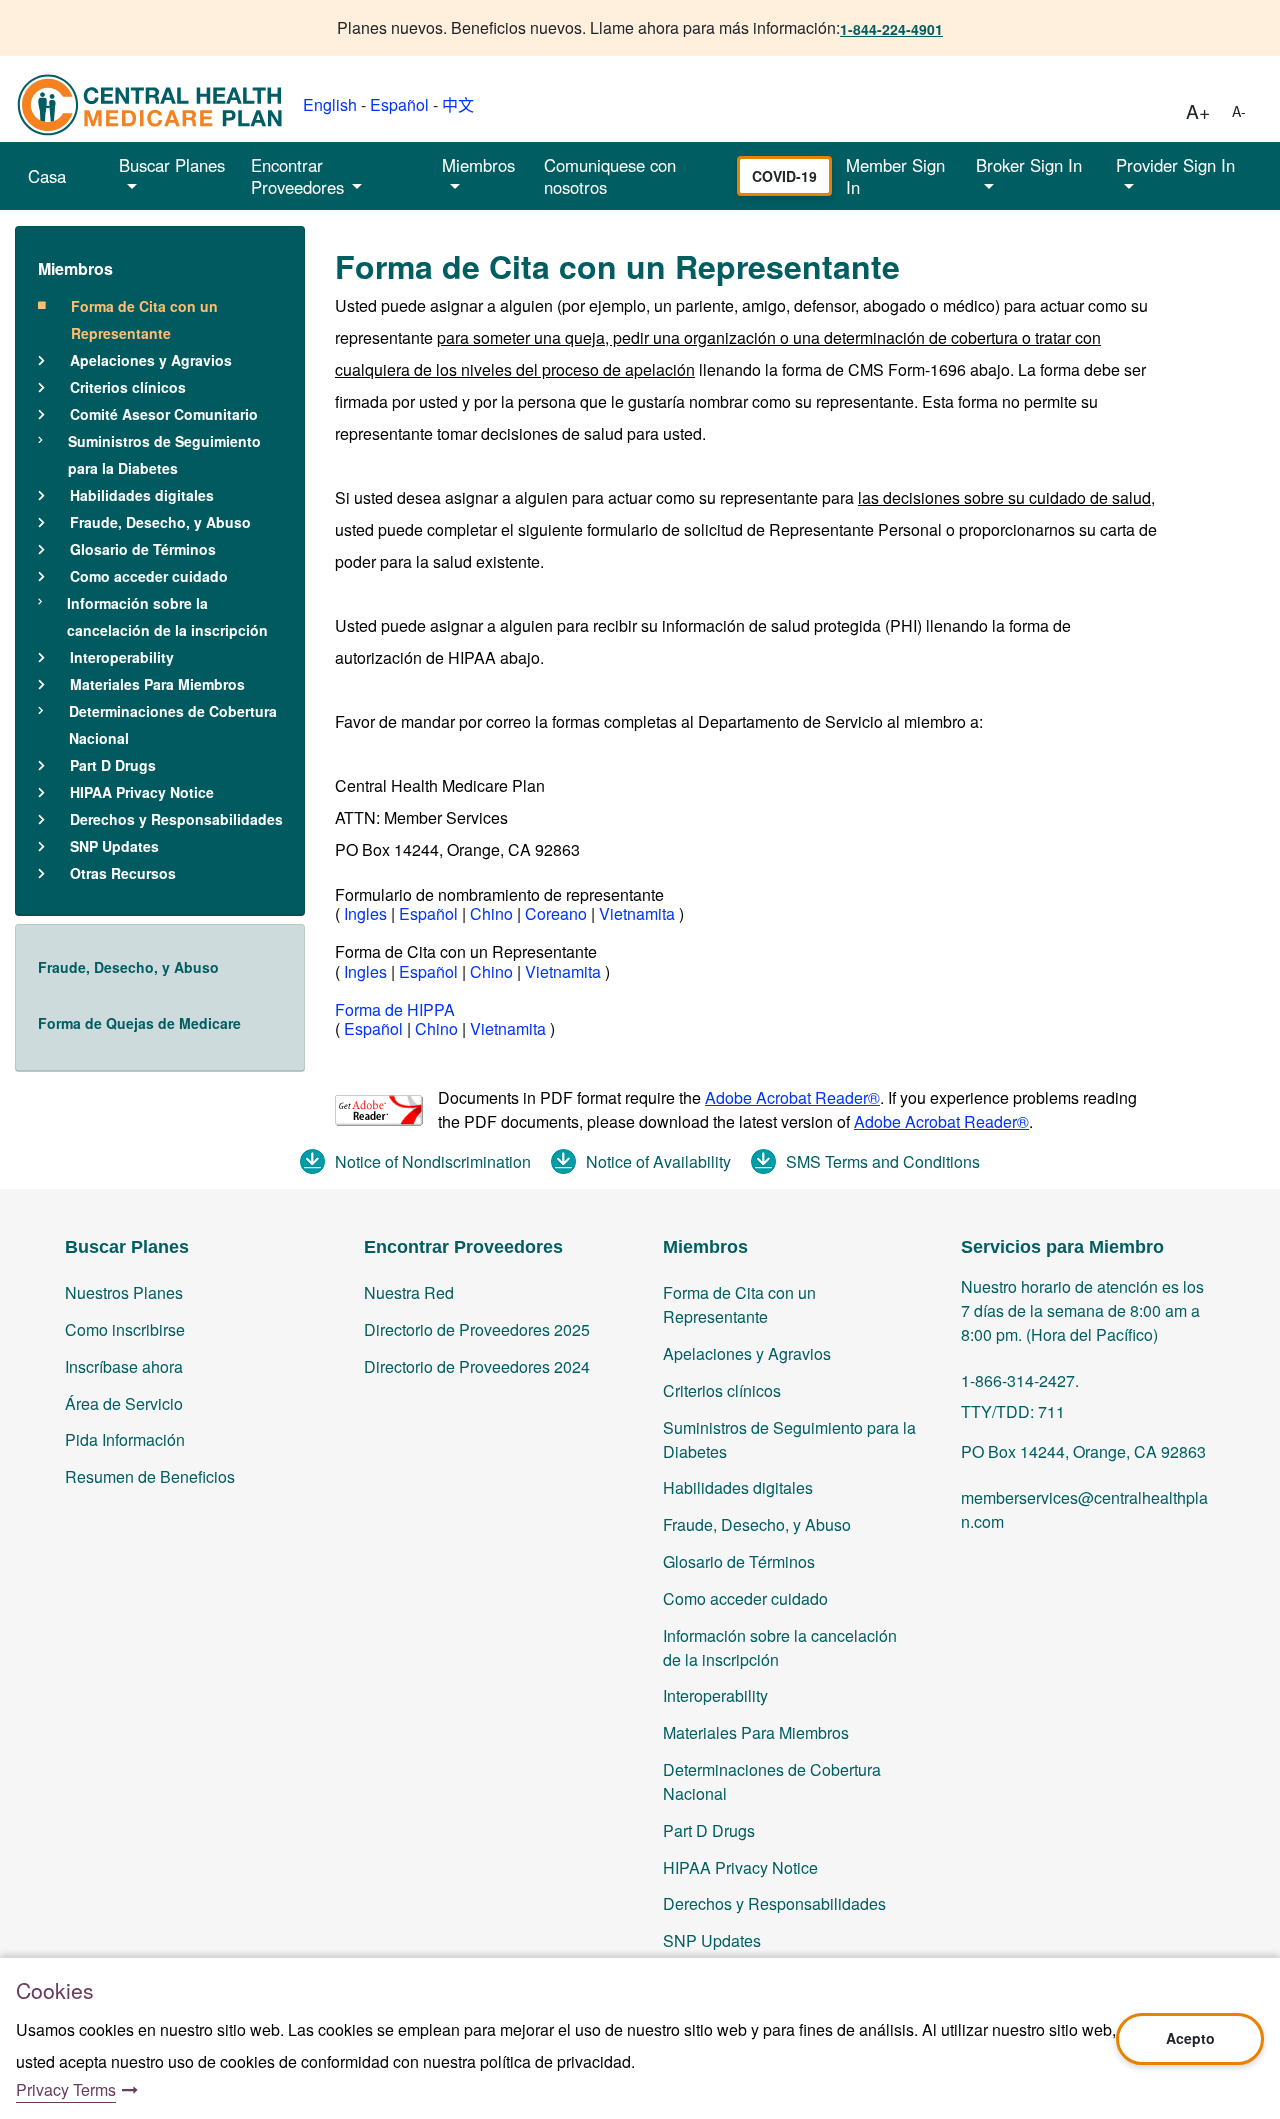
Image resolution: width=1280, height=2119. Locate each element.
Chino (493, 913)
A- (1239, 111)
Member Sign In (895, 176)
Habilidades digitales (142, 495)
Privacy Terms (66, 2089)
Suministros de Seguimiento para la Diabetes (164, 454)
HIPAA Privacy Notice (142, 792)
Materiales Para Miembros (157, 684)
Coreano (558, 913)
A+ (1198, 110)
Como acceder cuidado (149, 576)
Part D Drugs (113, 765)
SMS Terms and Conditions (883, 1161)
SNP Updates (114, 846)
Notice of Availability (658, 1161)
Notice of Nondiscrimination (433, 1161)
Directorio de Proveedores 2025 (477, 1329)
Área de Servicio (124, 1403)
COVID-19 (784, 176)
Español (399, 104)
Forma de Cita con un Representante (144, 319)
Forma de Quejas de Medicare (139, 1023)
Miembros (75, 268)
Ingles (365, 913)
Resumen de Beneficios (150, 1476)
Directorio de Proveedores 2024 (477, 1366)
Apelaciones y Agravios (151, 360)
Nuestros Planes (124, 1292)
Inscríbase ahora (124, 1366)
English (330, 104)
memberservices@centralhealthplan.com (1084, 1509)
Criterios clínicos (128, 387)
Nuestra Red (409, 1292)
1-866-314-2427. (1020, 1380)
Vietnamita (639, 913)
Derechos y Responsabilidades (176, 819)
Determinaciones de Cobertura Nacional (173, 724)
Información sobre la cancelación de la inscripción (167, 616)
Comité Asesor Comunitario (164, 414)
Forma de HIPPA (395, 1009)
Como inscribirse (125, 1329)
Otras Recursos (123, 873)
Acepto (1190, 2038)
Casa (47, 176)
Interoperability (122, 657)
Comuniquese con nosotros (610, 176)
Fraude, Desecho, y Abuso (160, 522)
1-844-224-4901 (891, 29)
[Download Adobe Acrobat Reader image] (379, 1110)
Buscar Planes (172, 165)
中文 (458, 104)
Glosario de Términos (143, 549)
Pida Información (125, 1439)
